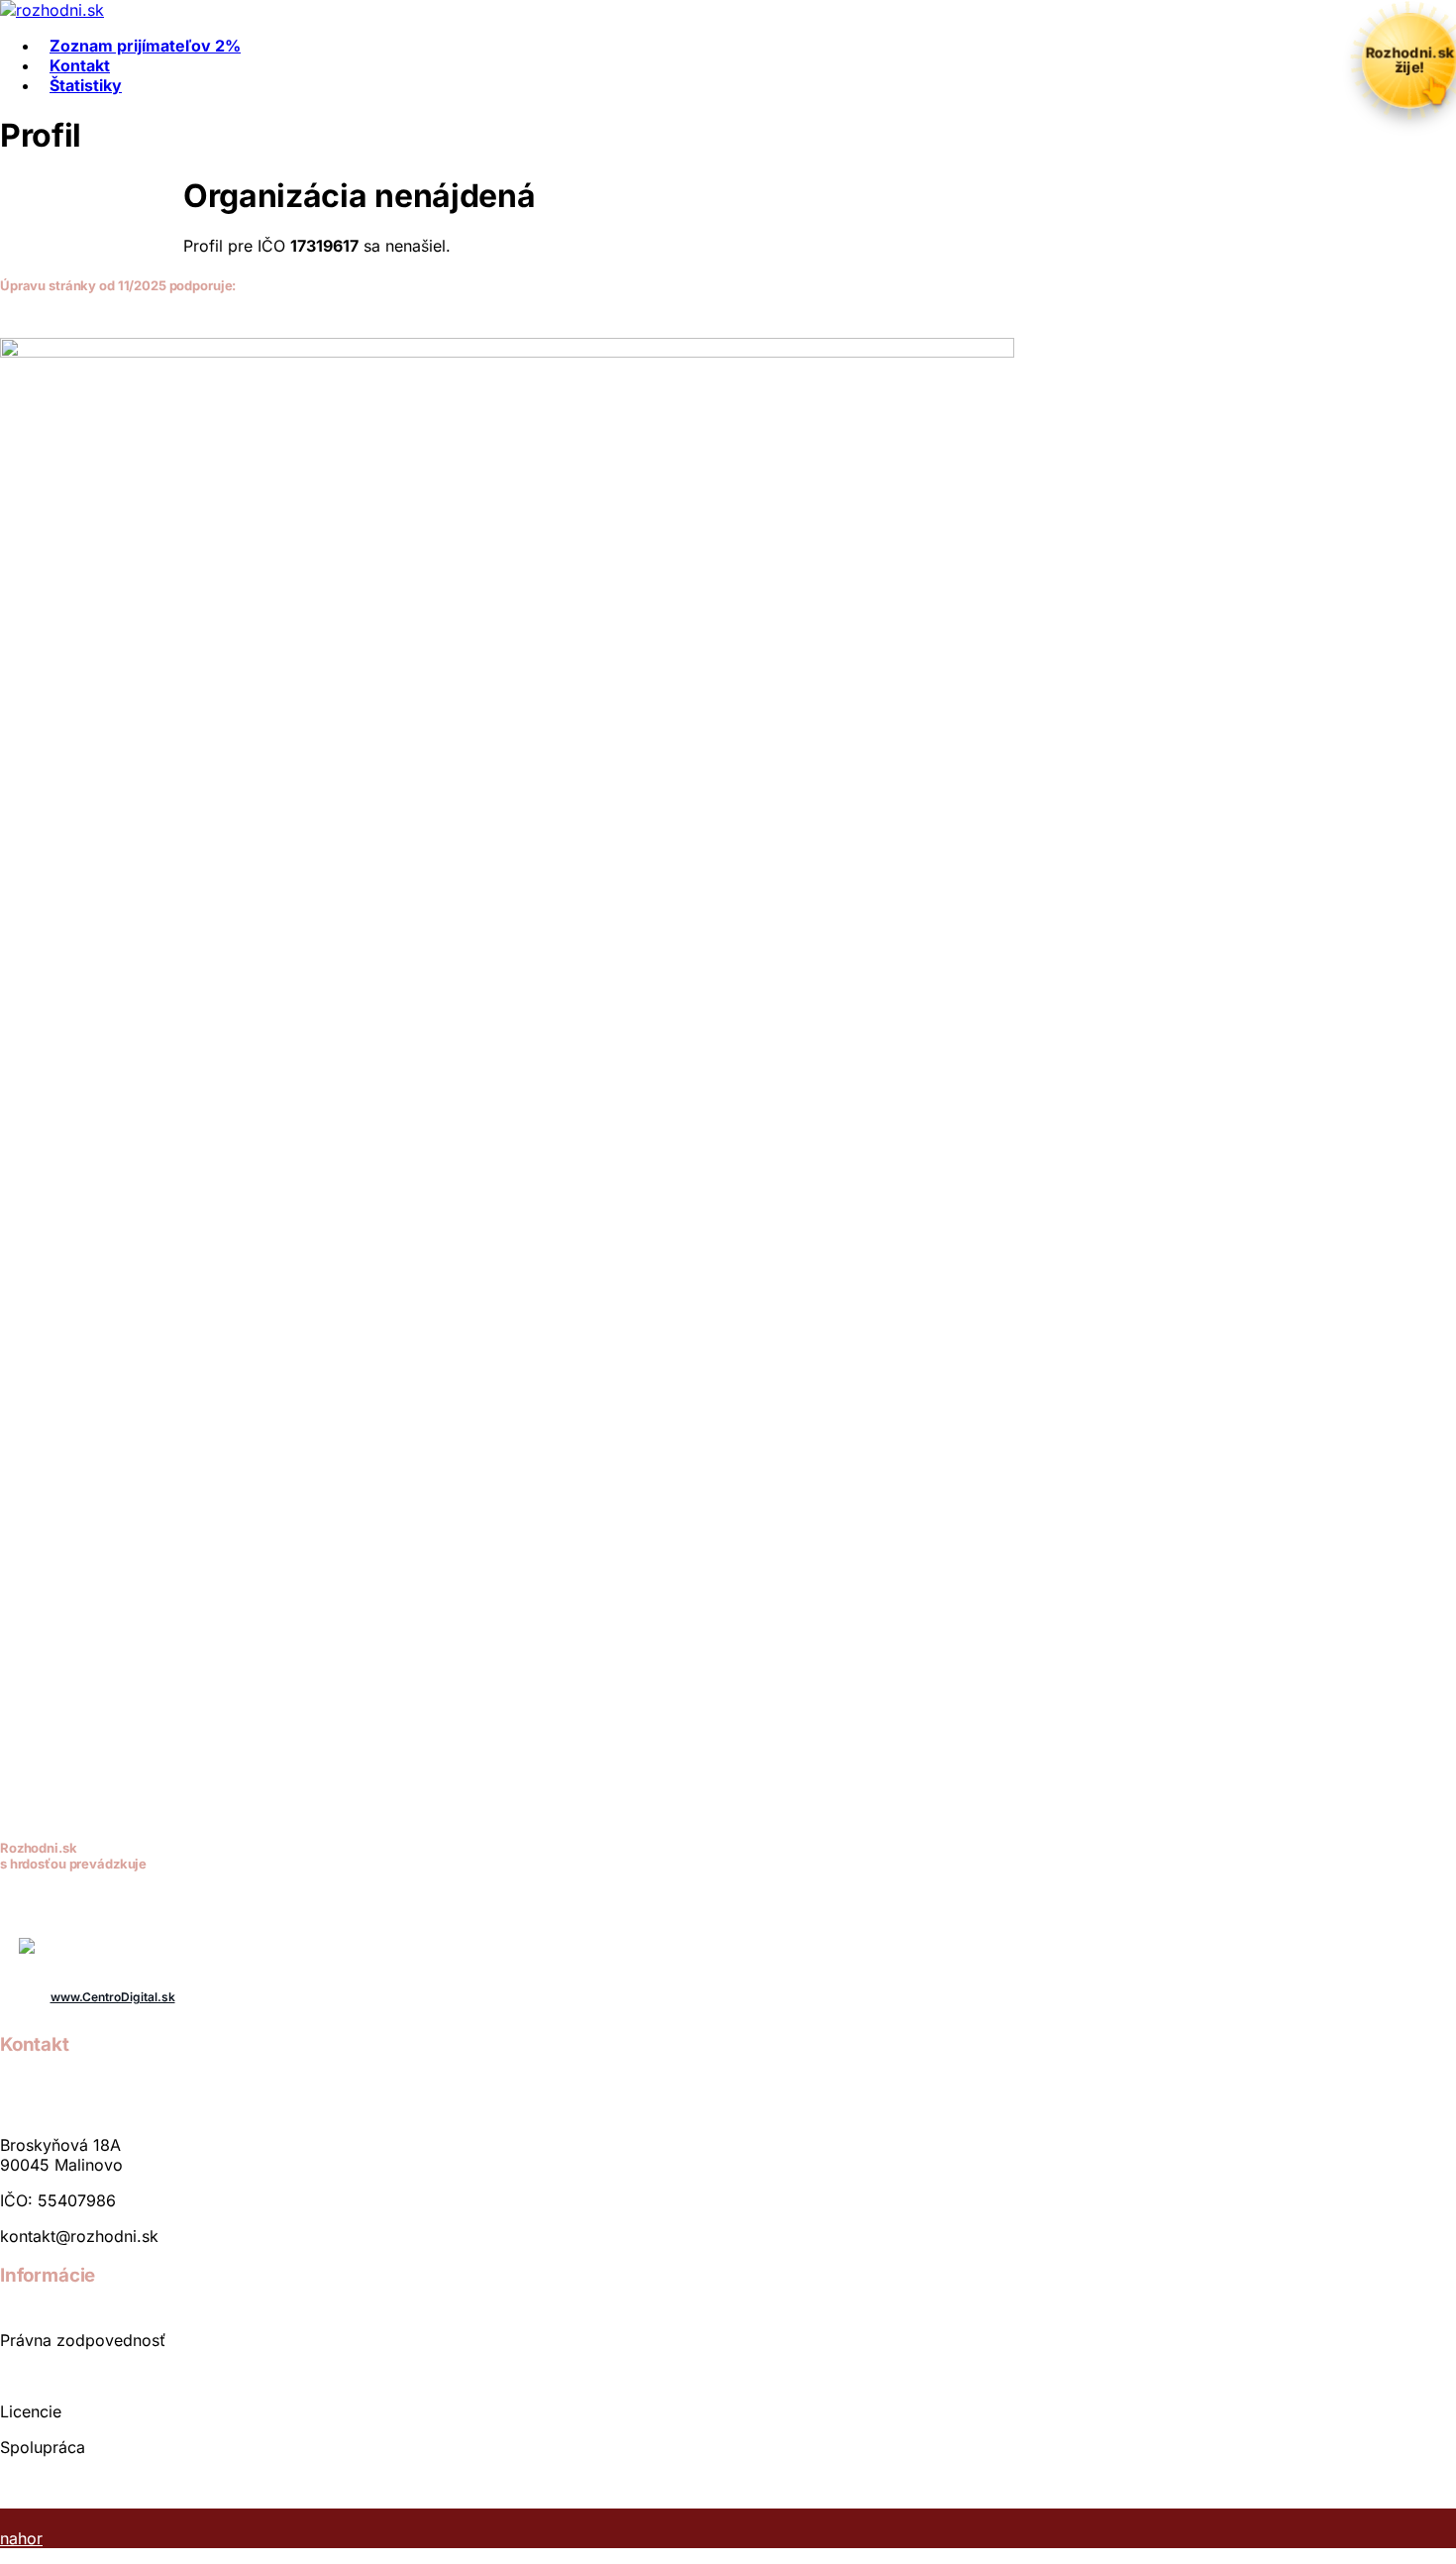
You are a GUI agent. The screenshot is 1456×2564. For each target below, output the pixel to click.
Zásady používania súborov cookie (131, 2483)
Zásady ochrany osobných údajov (127, 2376)
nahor (21, 2538)
